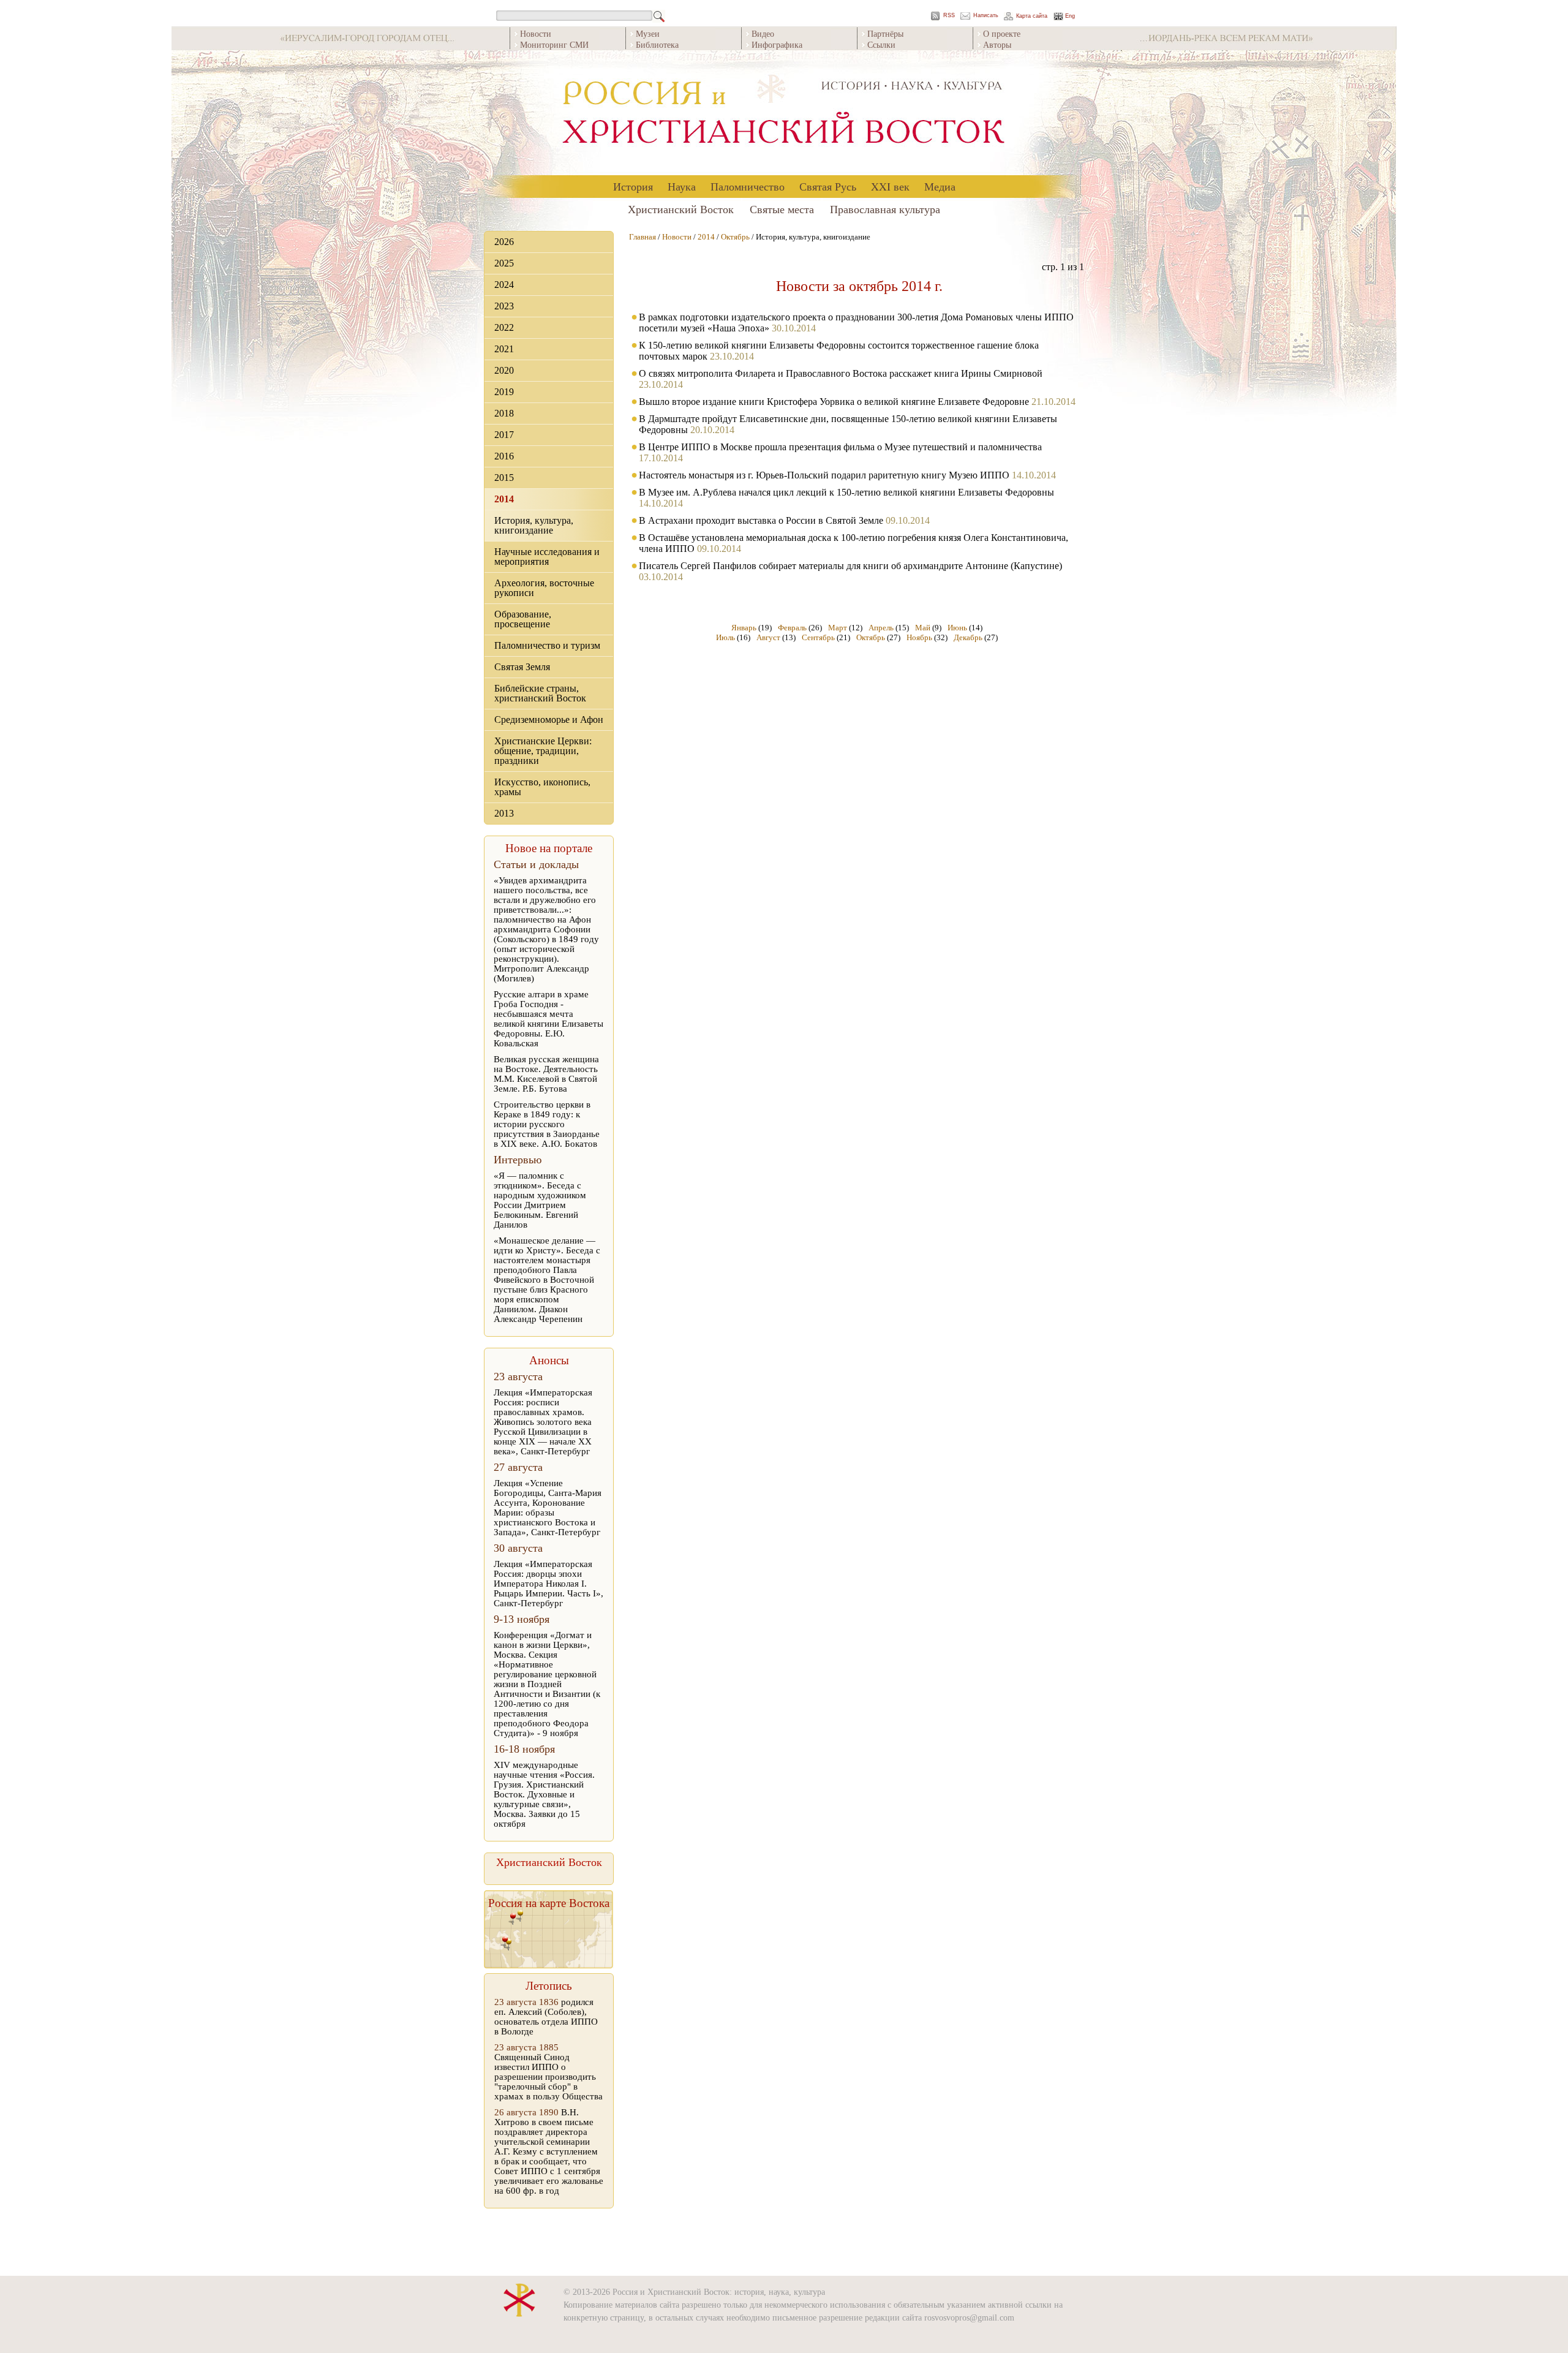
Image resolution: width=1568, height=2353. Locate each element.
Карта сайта (1032, 16)
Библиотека (657, 44)
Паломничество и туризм (547, 645)
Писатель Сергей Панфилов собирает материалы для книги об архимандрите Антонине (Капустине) (850, 566)
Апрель (881, 628)
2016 (504, 456)
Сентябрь (818, 637)
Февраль (792, 628)
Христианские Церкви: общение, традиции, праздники (543, 751)
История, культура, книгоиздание (534, 525)
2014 (504, 499)
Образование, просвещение (523, 619)
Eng (1070, 16)
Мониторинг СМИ (554, 44)
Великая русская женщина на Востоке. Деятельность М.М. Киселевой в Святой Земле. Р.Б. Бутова (546, 1074)
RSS (949, 16)
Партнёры (885, 33)
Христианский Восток (681, 209)
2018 (504, 413)
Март (838, 628)
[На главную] (784, 113)
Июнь (957, 628)
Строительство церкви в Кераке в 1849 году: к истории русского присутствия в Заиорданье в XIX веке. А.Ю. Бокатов (547, 1124)
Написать (986, 16)
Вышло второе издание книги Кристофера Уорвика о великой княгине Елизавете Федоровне (834, 402)
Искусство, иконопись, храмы (542, 787)
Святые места (782, 209)
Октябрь (735, 237)
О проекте (1002, 33)
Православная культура (885, 209)
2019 (504, 392)
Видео (763, 33)
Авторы (997, 44)
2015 (504, 478)
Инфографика (777, 44)
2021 (504, 349)
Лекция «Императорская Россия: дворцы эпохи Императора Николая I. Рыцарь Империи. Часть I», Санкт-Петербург (548, 1584)
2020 (504, 370)
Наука (682, 186)
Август (768, 637)
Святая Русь (828, 186)
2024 (504, 285)
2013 (504, 813)
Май (923, 628)
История (633, 186)
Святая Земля (522, 667)
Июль (726, 637)
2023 (504, 306)
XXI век (890, 186)
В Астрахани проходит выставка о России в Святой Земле (761, 520)
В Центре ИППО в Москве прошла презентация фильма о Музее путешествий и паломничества (840, 447)
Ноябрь (919, 637)
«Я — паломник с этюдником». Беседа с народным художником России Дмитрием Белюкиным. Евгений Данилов (540, 1200)
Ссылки (881, 44)
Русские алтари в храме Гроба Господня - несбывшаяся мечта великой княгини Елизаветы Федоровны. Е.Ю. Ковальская (548, 1019)
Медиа (940, 186)
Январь (744, 628)
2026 (504, 242)
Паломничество (748, 186)
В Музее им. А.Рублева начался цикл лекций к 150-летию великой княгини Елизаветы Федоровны (846, 492)
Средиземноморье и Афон (549, 719)
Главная (643, 237)
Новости (536, 33)
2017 (504, 435)
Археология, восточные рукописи (544, 588)
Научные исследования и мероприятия (547, 557)
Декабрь (968, 637)
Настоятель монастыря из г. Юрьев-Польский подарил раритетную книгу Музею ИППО (824, 475)
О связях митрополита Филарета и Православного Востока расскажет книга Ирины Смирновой (841, 373)
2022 (504, 327)
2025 (504, 263)
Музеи (648, 33)
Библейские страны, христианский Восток (540, 693)
